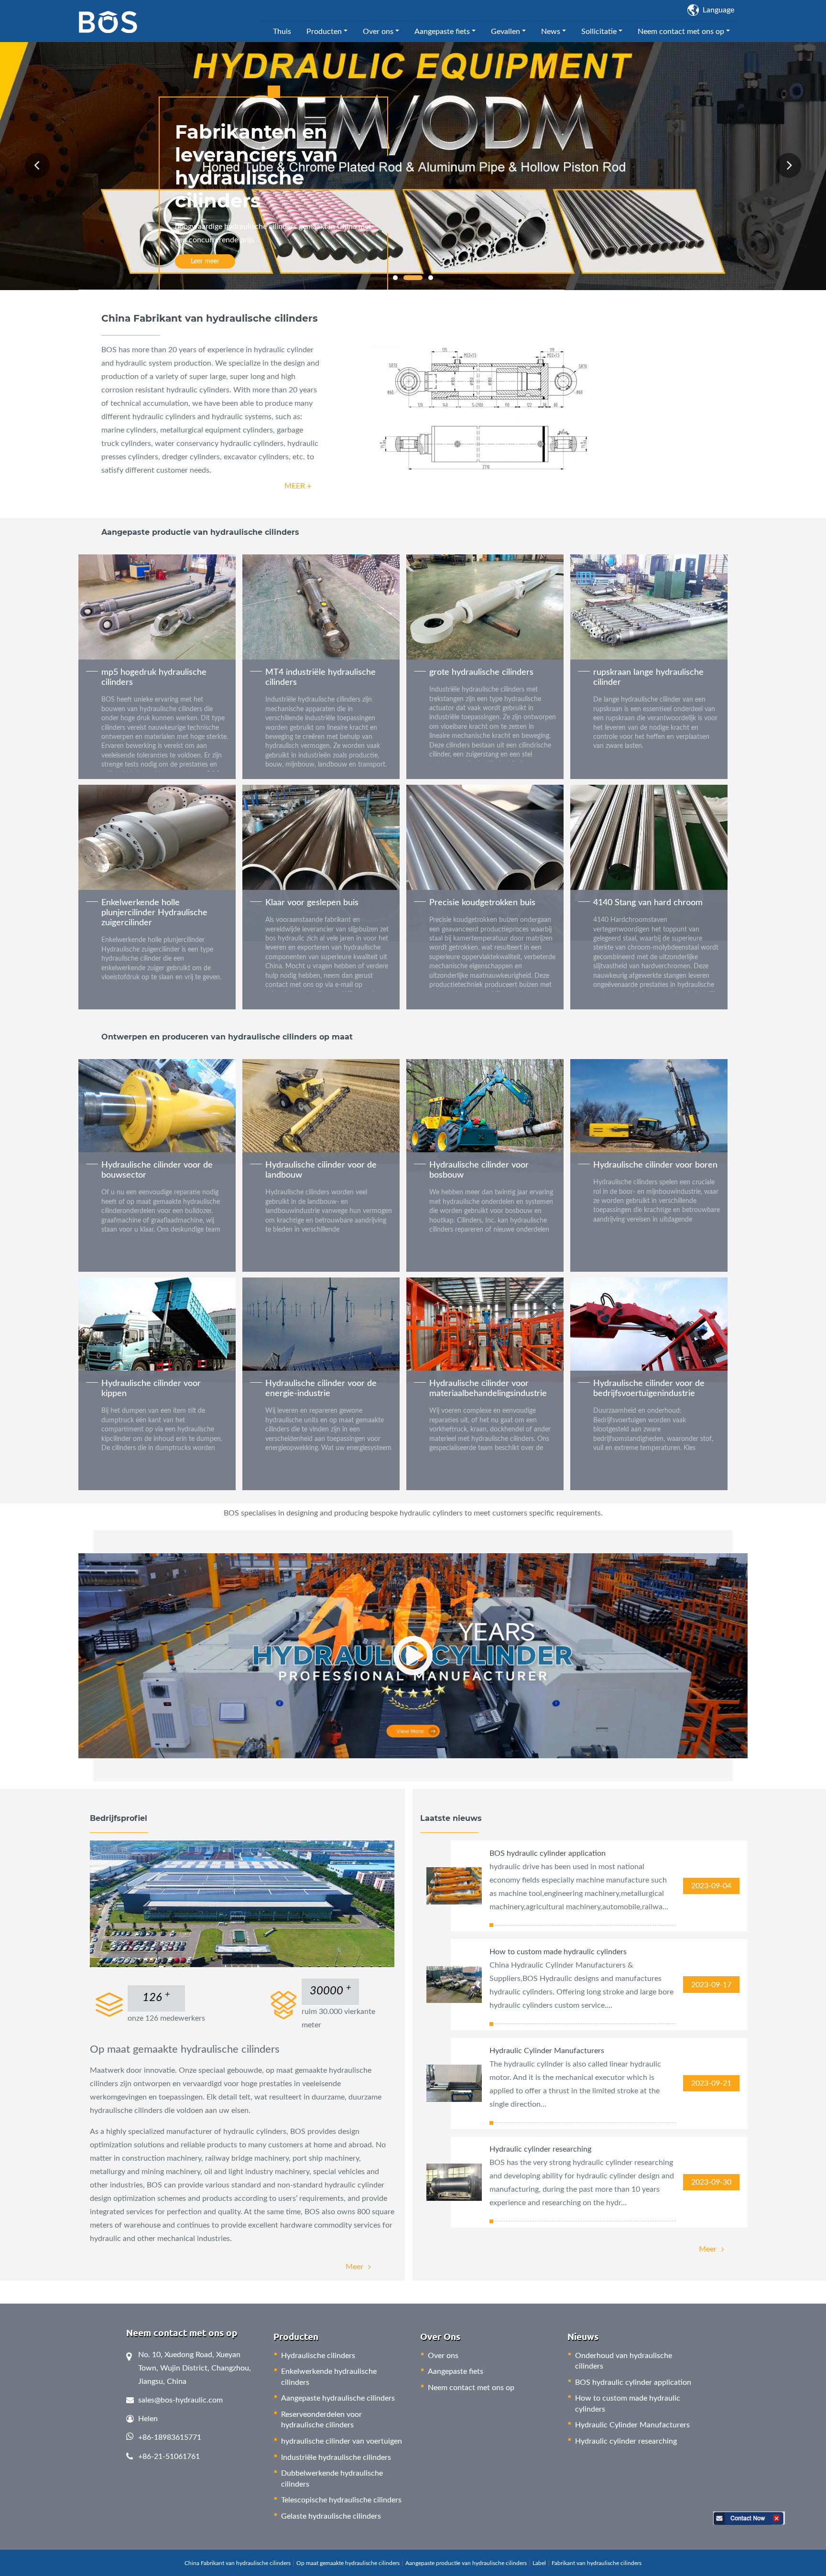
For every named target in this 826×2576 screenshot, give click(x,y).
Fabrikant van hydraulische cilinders (597, 2563)
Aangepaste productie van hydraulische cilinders (466, 2563)
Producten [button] (324, 32)
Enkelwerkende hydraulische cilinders (329, 2377)
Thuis (282, 32)
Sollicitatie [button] (599, 32)
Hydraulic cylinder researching (540, 2149)
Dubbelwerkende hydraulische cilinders (332, 2479)
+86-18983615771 (170, 2437)
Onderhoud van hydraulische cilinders (624, 2361)
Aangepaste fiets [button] (442, 32)
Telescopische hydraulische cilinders (341, 2500)
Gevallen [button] (505, 32)
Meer (354, 2267)
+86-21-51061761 (169, 2457)
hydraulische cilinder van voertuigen (342, 2441)
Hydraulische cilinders (318, 2356)
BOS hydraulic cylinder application (548, 1853)
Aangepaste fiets (456, 2371)
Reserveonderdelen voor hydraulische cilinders (321, 2420)
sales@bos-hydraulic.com (180, 2400)
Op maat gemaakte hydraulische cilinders (348, 2563)
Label (539, 2563)
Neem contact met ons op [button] (681, 32)
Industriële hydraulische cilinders (336, 2457)
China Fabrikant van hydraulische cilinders (238, 2563)
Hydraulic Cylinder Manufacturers (547, 2051)
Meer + (298, 486)
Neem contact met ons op (471, 2388)
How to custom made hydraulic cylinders (558, 1952)
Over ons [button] (378, 32)
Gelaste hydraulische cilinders (331, 2516)
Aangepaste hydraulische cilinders (338, 2398)
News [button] (551, 32)
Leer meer (205, 261)
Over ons (443, 2356)
